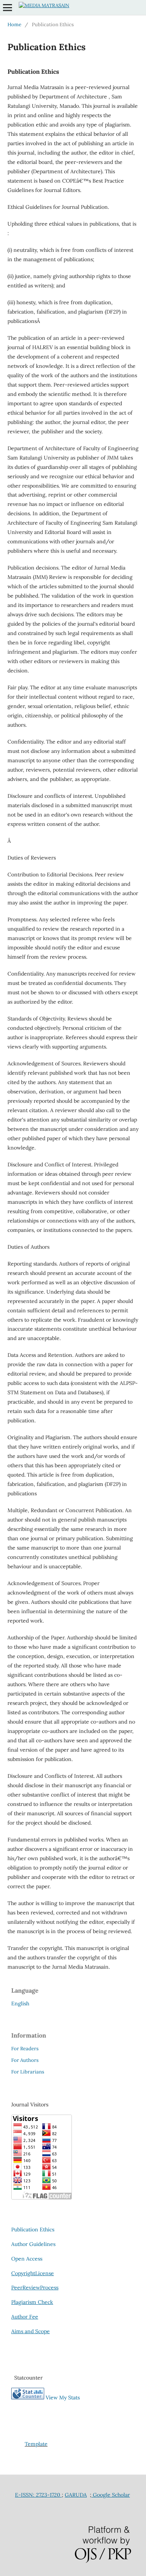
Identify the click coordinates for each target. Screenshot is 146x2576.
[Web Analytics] (28, 2398)
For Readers (25, 2049)
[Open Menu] (7, 7)
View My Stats (63, 2398)
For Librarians (28, 2072)
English (20, 2003)
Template (36, 2444)
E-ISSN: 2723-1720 (38, 2495)
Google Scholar (111, 2495)
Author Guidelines (33, 2244)
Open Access (27, 2259)
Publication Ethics (33, 2229)
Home (14, 25)
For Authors (25, 2060)
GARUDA (76, 2495)
